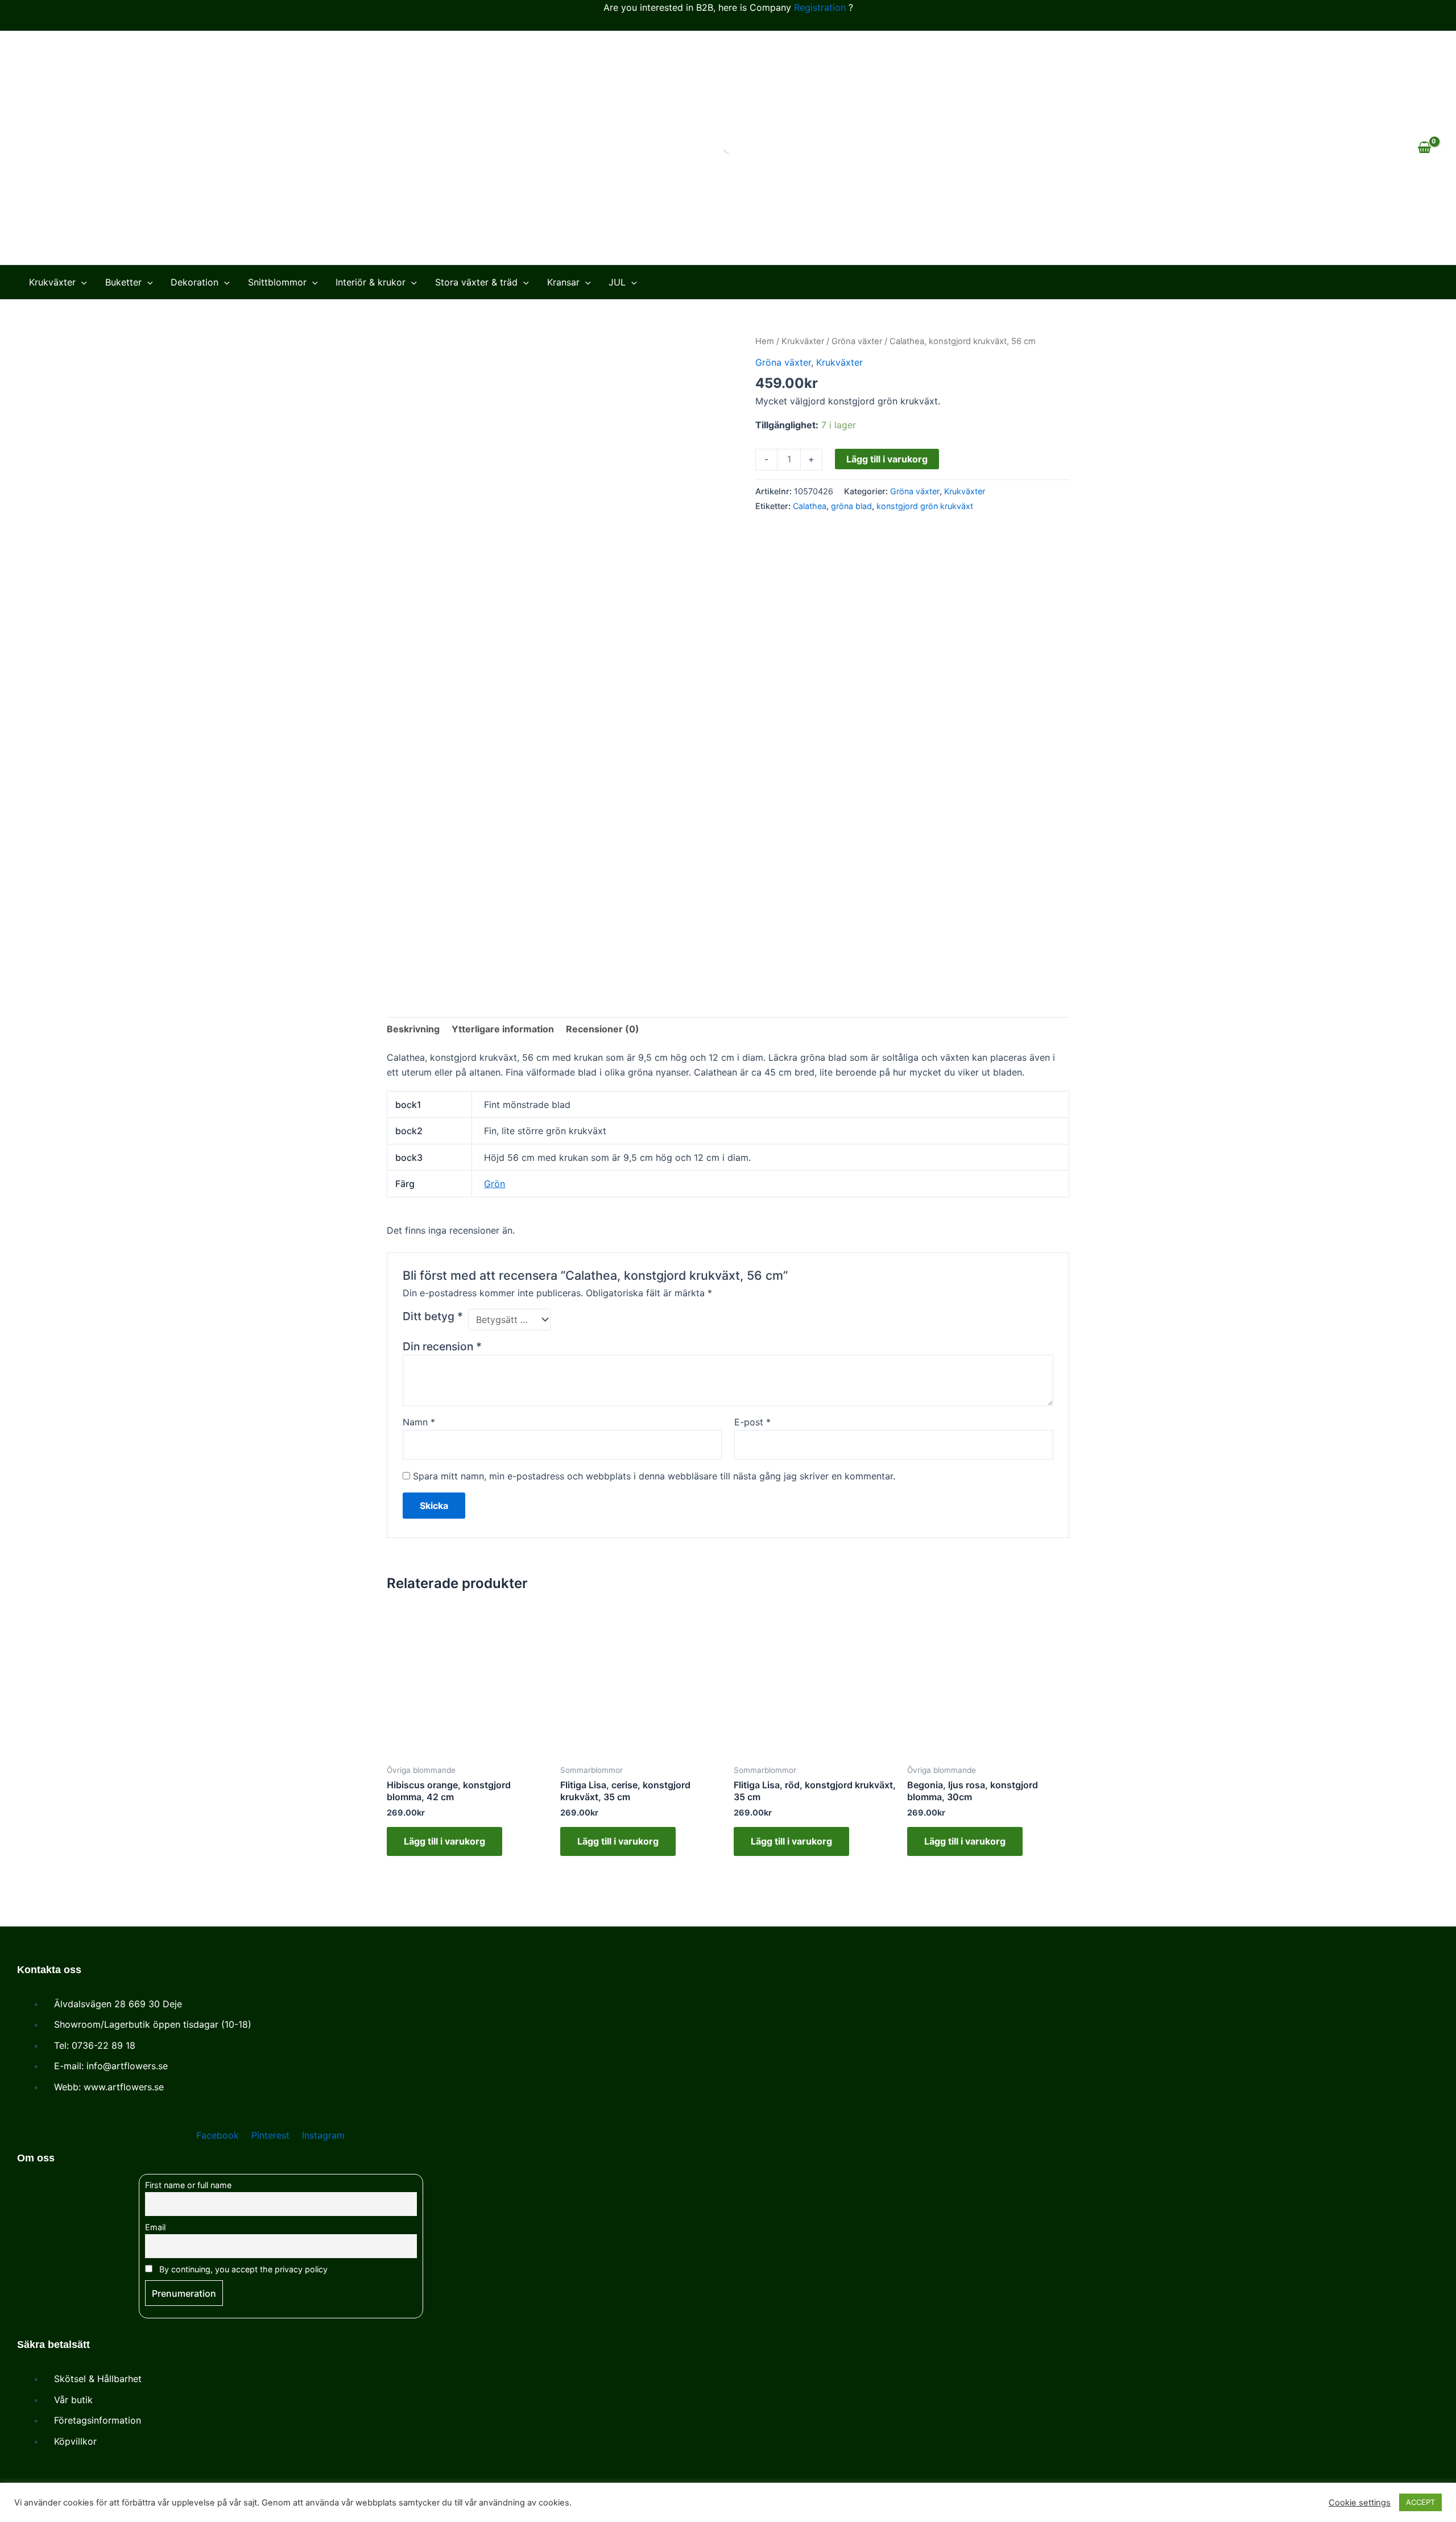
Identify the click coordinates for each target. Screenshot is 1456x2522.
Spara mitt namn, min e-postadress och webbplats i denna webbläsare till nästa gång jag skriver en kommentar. (654, 1476)
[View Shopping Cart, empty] (1424, 148)
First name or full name (188, 2185)
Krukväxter (52, 282)
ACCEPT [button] (1420, 2502)
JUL (617, 282)
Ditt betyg (433, 1316)
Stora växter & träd (476, 282)
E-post (752, 1422)
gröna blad (851, 506)
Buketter (123, 282)
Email (155, 2227)
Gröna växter (857, 341)
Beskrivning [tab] (413, 1029)
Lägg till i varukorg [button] (444, 1841)
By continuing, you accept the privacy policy (242, 2269)
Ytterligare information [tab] (503, 1029)
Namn (419, 1422)
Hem (765, 341)
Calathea (810, 506)
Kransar (563, 282)
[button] (81, 282)
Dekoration (195, 282)
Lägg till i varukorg (887, 459)
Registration (820, 7)
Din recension (442, 1346)
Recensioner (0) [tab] (603, 1029)
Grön (495, 1184)
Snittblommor (277, 282)
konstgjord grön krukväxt (925, 506)
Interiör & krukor (371, 282)
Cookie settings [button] (1360, 2503)
